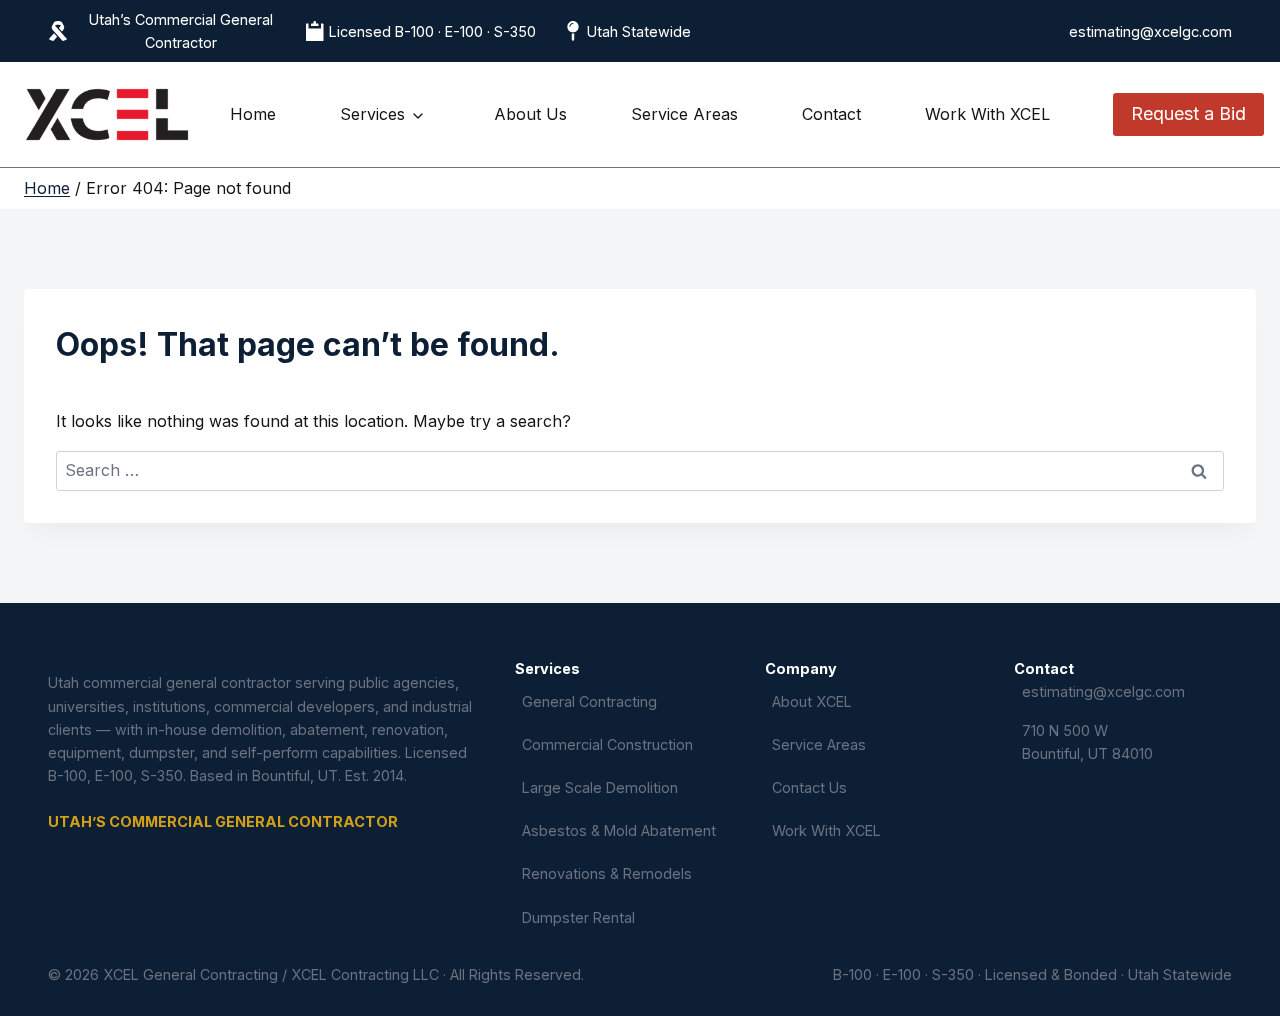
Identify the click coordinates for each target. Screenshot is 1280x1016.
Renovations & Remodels (607, 873)
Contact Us (809, 787)
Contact (831, 114)
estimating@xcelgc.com (1150, 31)
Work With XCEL (987, 114)
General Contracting (589, 701)
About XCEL (812, 701)
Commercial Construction (607, 744)
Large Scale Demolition (600, 787)
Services (372, 114)
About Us (530, 114)
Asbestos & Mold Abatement (619, 830)
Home (253, 114)
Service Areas (684, 114)
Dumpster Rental (578, 917)
